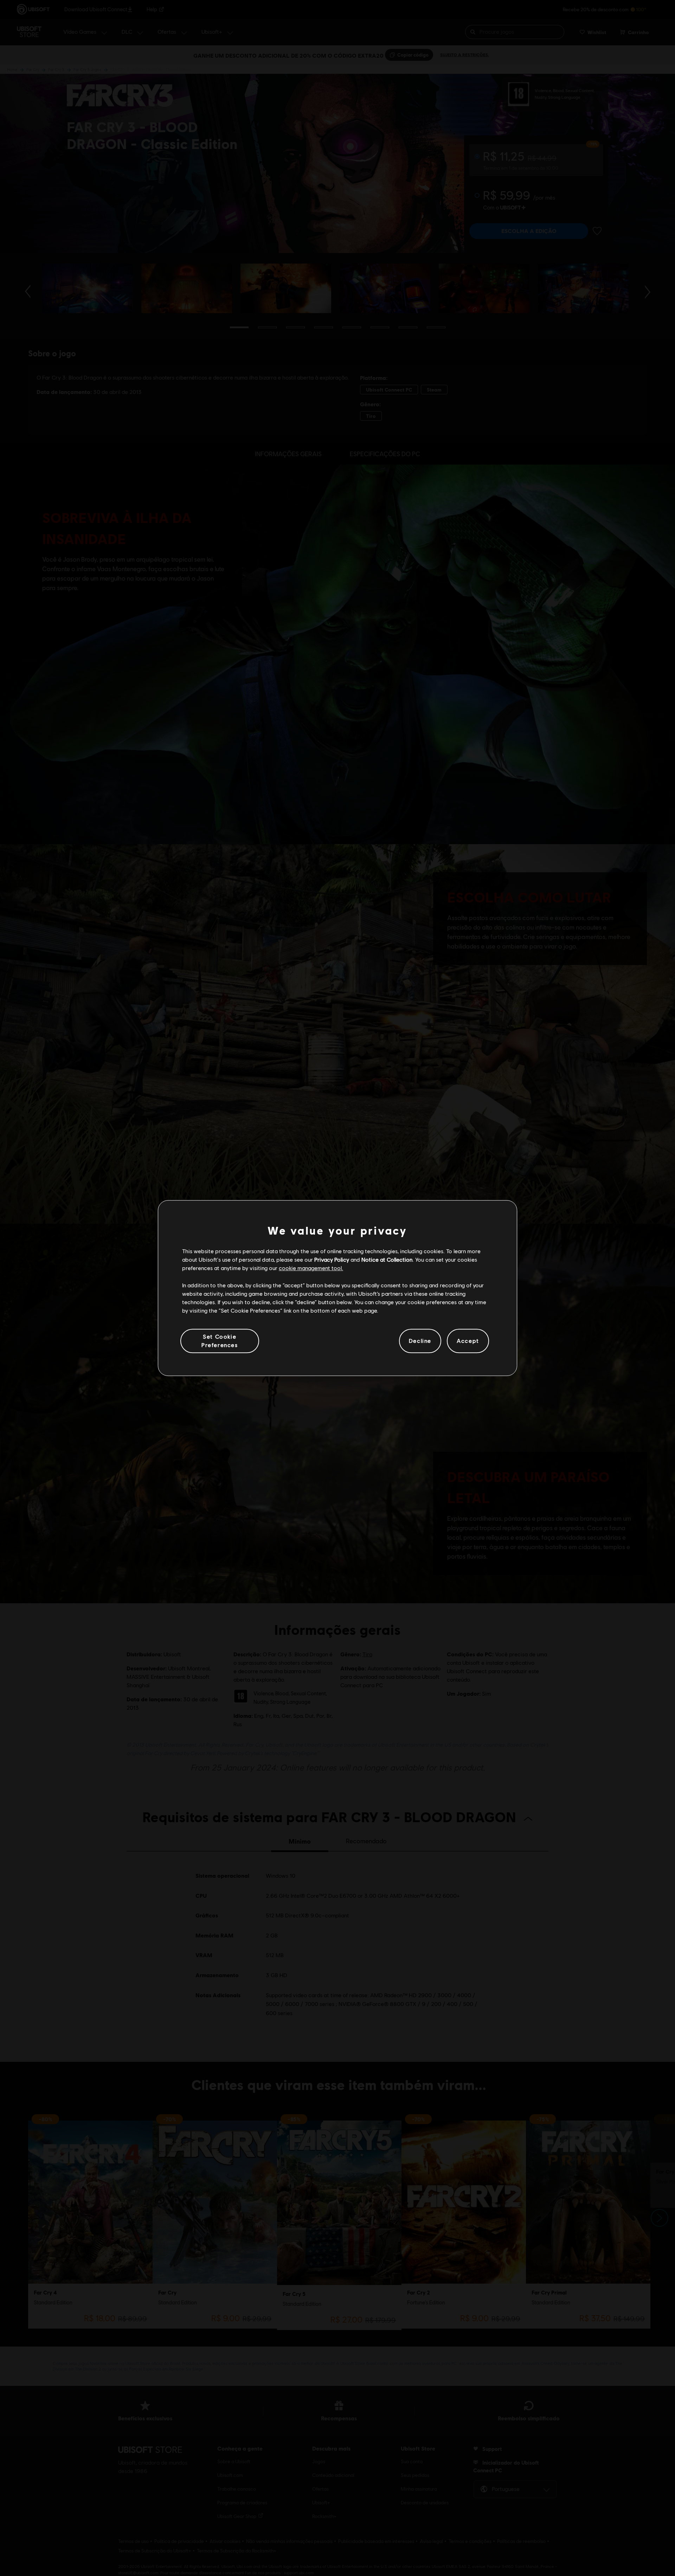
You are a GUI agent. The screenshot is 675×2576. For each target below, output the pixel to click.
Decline (420, 1341)
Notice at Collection (387, 1259)
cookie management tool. (311, 1268)
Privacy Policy (332, 1259)
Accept (468, 1341)
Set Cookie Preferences (220, 1341)
